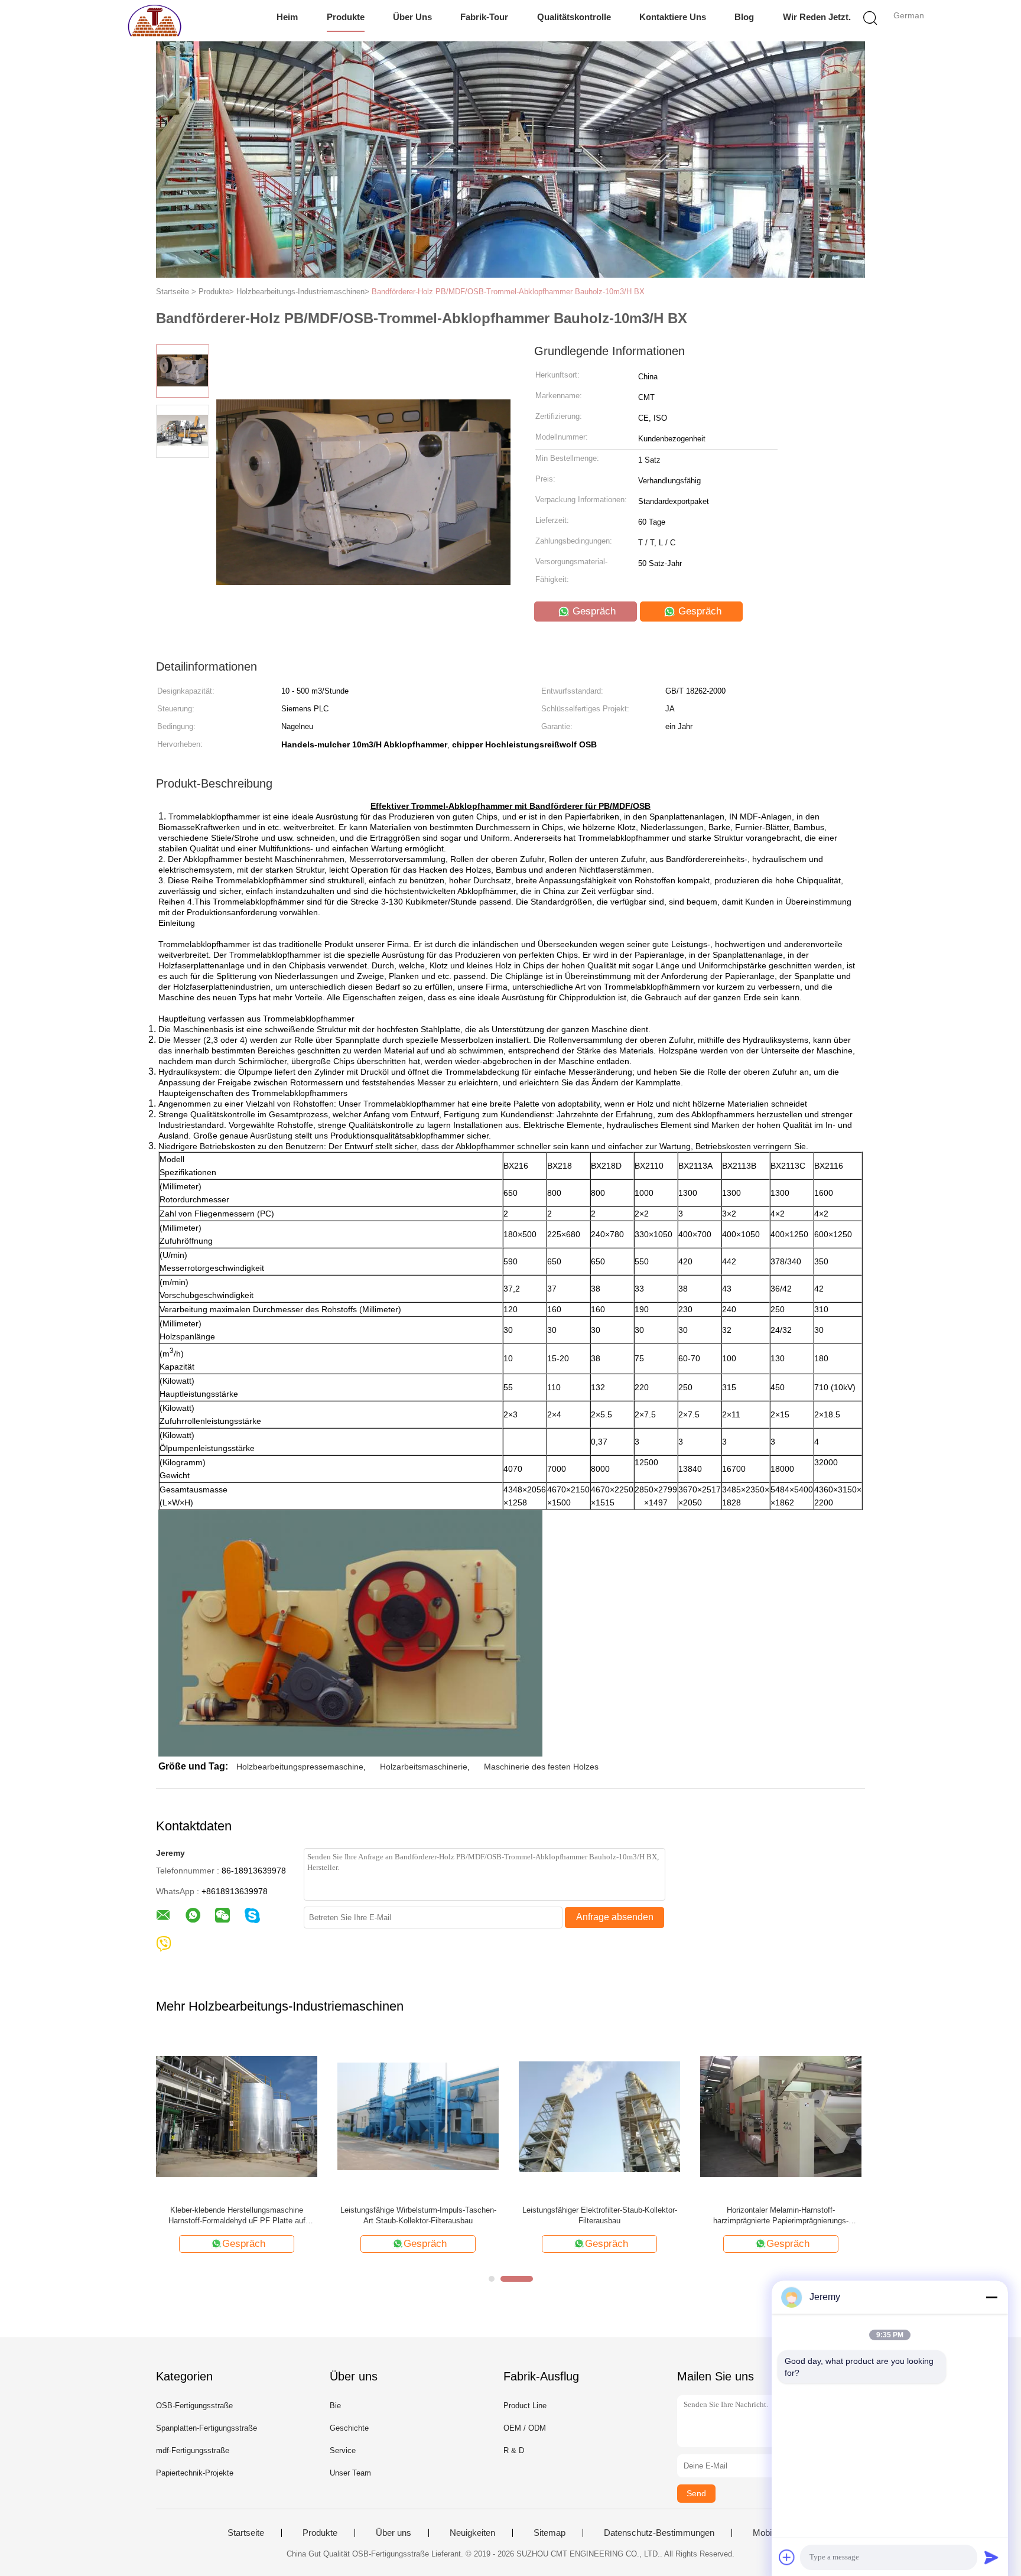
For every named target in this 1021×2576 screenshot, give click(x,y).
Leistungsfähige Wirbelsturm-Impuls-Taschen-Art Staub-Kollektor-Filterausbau (418, 2215)
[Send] (991, 2557)
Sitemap (549, 2533)
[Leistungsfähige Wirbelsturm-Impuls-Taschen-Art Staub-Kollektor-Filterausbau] (418, 2115)
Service (343, 2450)
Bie (335, 2406)
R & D (514, 2450)
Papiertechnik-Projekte (195, 2473)
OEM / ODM (525, 2428)
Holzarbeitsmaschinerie (424, 1767)
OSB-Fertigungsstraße (194, 2406)
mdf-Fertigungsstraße (193, 2450)
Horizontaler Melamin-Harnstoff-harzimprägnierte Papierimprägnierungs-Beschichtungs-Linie (781, 2216)
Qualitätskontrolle (574, 17)
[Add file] (787, 2557)
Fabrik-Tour (484, 17)
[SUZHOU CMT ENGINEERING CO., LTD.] (155, 21)
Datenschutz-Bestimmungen (659, 2533)
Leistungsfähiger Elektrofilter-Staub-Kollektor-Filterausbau (600, 2215)
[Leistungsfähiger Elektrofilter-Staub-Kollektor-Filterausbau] (599, 2115)
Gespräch (593, 611)
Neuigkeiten (472, 2533)
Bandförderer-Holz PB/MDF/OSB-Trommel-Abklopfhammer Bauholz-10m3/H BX (508, 292)
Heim (287, 17)
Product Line (525, 2406)
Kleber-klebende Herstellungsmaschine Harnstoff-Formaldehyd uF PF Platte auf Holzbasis (237, 2216)
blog (744, 17)
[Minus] (991, 2297)
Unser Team (350, 2473)
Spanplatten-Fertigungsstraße (207, 2428)
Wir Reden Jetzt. (817, 17)
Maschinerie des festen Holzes (541, 1767)
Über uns (412, 17)
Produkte (346, 17)
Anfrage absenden (615, 1917)
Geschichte (349, 2428)
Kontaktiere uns (673, 17)
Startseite (246, 2533)
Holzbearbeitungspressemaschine (300, 1767)
